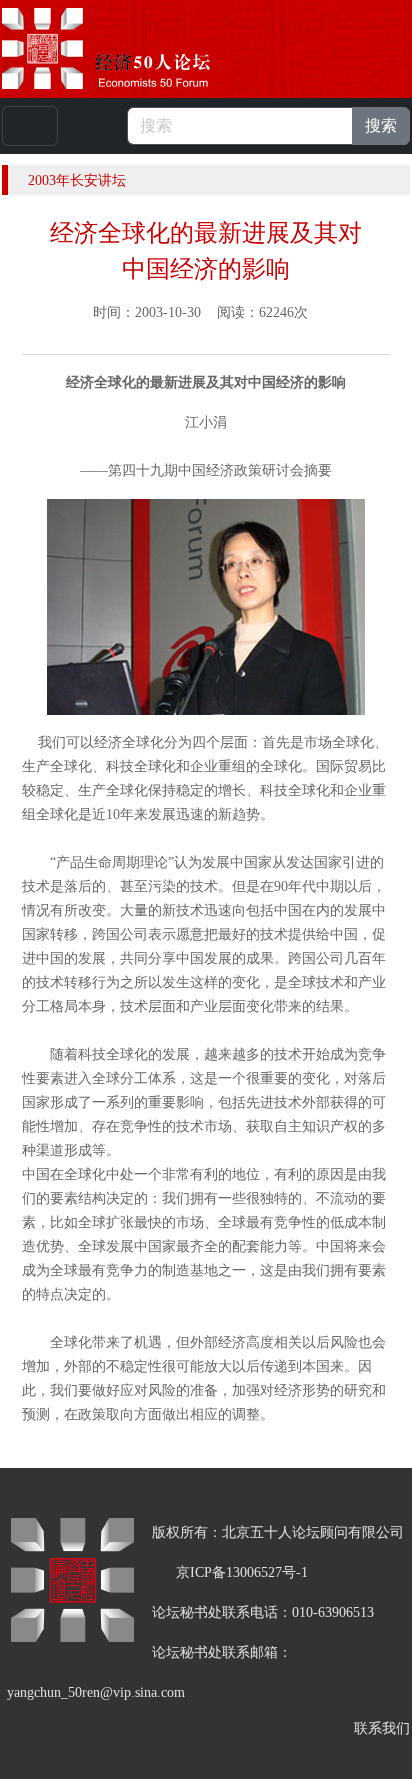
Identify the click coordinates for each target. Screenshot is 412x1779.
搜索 (381, 125)
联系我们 (382, 1728)
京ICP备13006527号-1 (242, 1572)
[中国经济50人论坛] (129, 48)
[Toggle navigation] (30, 126)
